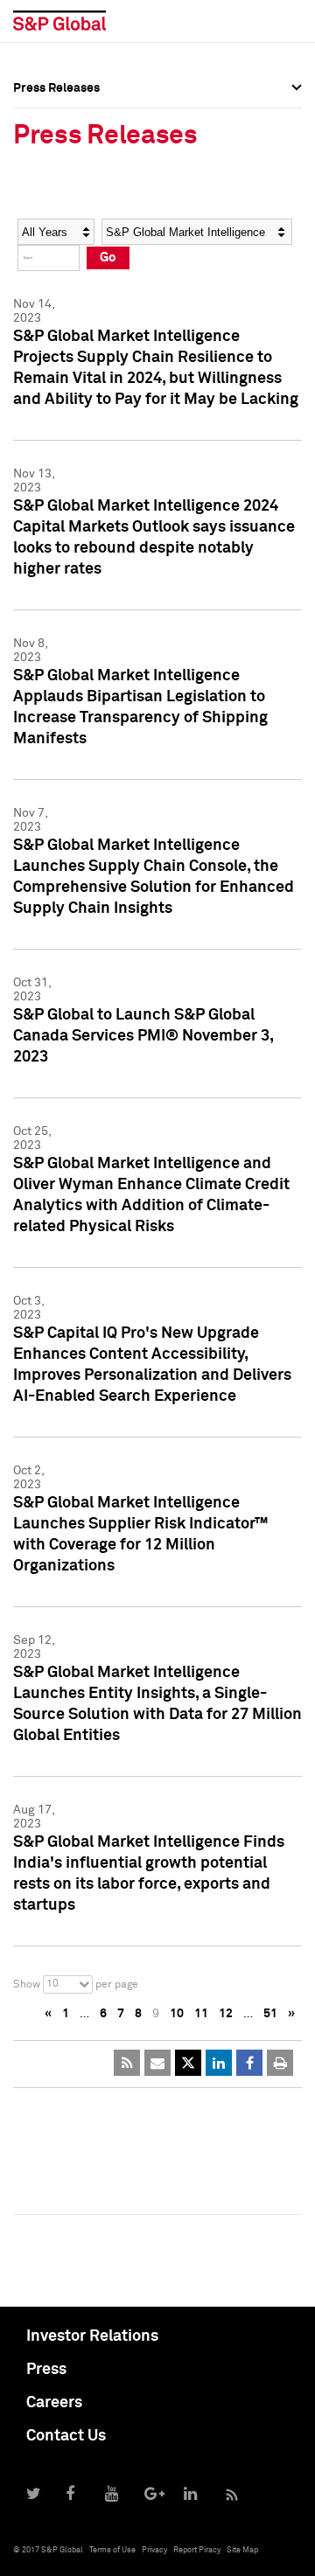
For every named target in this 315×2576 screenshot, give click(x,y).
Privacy (154, 2550)
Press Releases (56, 152)
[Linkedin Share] (219, 2063)
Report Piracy (197, 2550)
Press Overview (57, 114)
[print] (280, 2063)
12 (226, 2014)
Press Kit (39, 268)
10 (177, 2014)
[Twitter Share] (188, 2063)
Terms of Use (112, 2550)
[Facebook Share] (249, 2063)
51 (270, 2014)
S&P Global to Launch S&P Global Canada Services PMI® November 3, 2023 (143, 1036)
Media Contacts (58, 191)
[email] (157, 2063)
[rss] (127, 2063)
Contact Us (66, 2436)
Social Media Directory (78, 229)
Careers (54, 2403)
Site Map (242, 2550)
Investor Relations (92, 2336)
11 (201, 2014)
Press (46, 2370)
